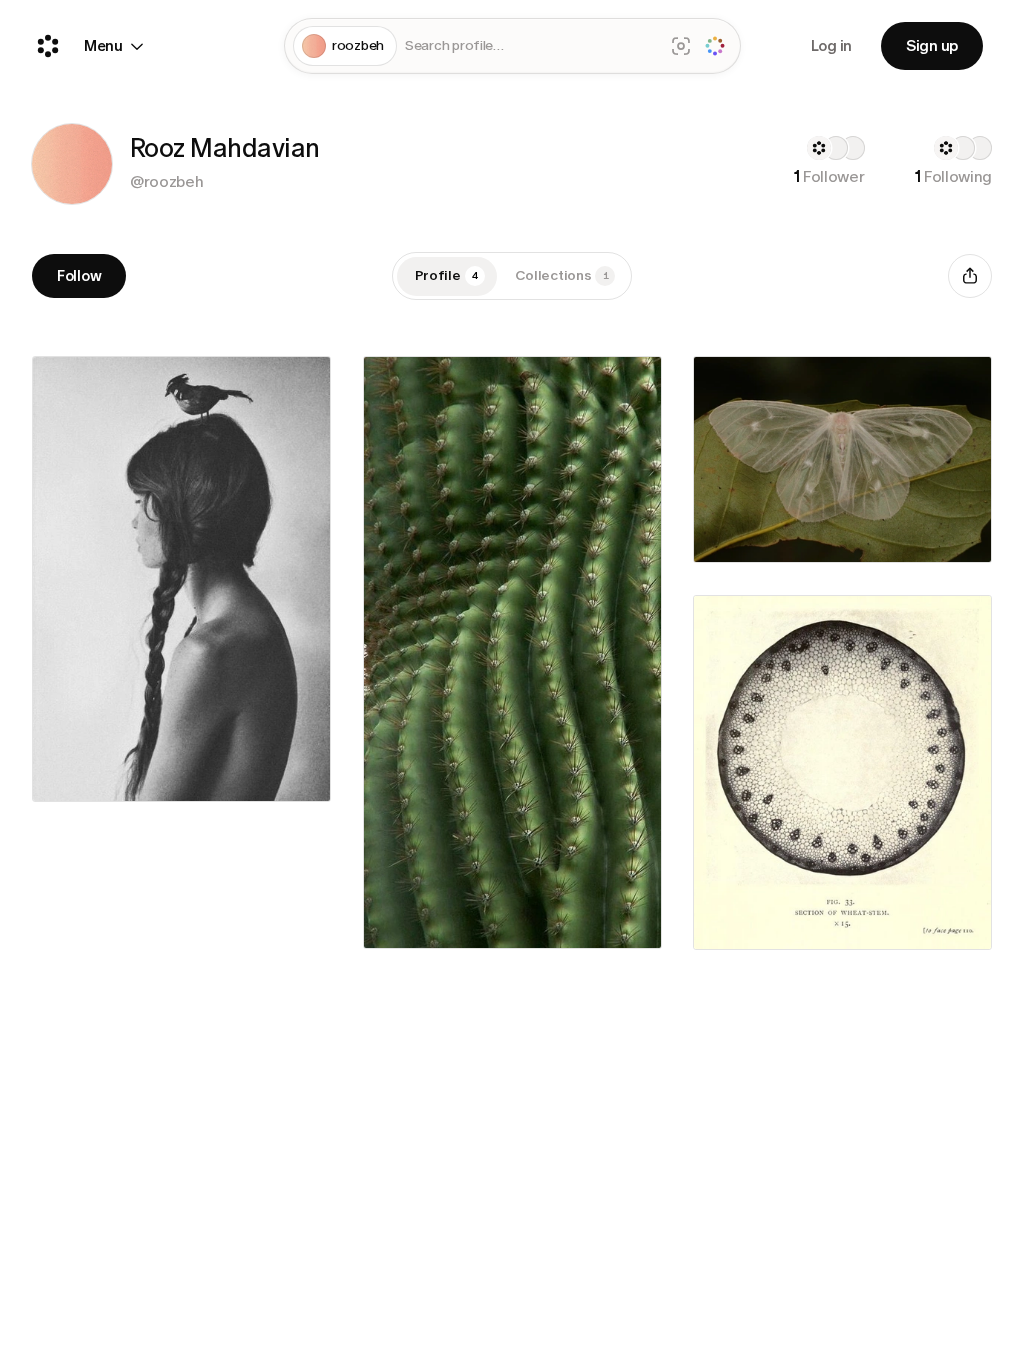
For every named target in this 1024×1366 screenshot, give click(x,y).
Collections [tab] (562, 275)
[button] (72, 164)
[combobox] (530, 46)
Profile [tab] (446, 275)
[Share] (970, 276)
